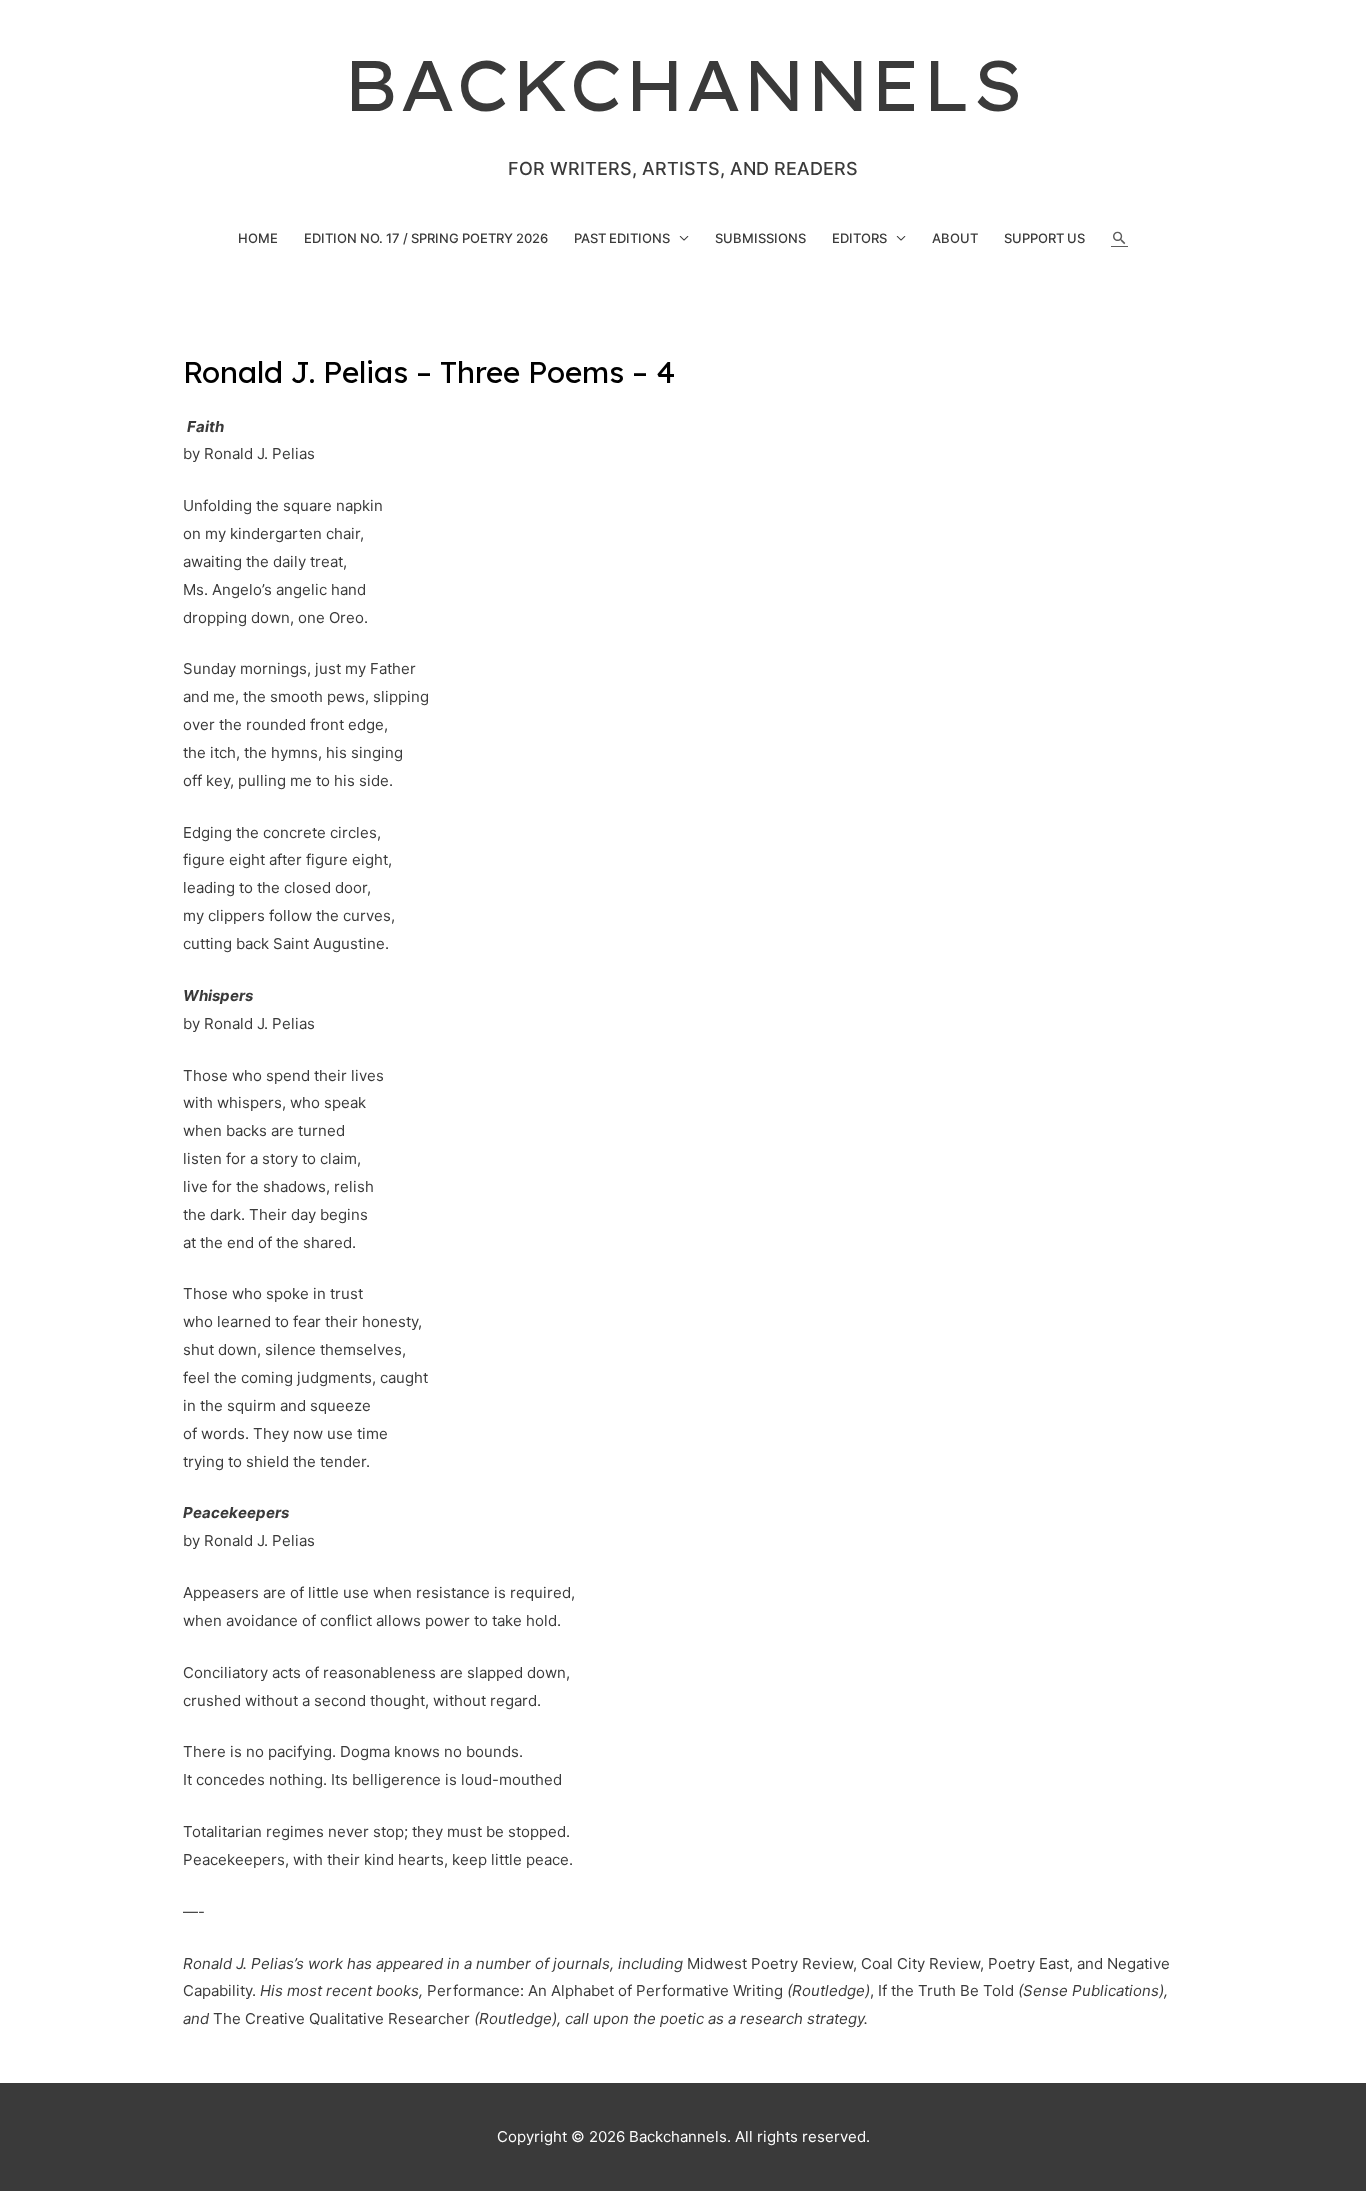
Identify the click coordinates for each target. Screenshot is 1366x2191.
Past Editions (622, 238)
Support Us (1044, 238)
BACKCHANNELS (683, 85)
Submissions (760, 238)
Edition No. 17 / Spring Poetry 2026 (426, 238)
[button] (1119, 238)
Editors (859, 238)
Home (258, 238)
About (955, 238)
